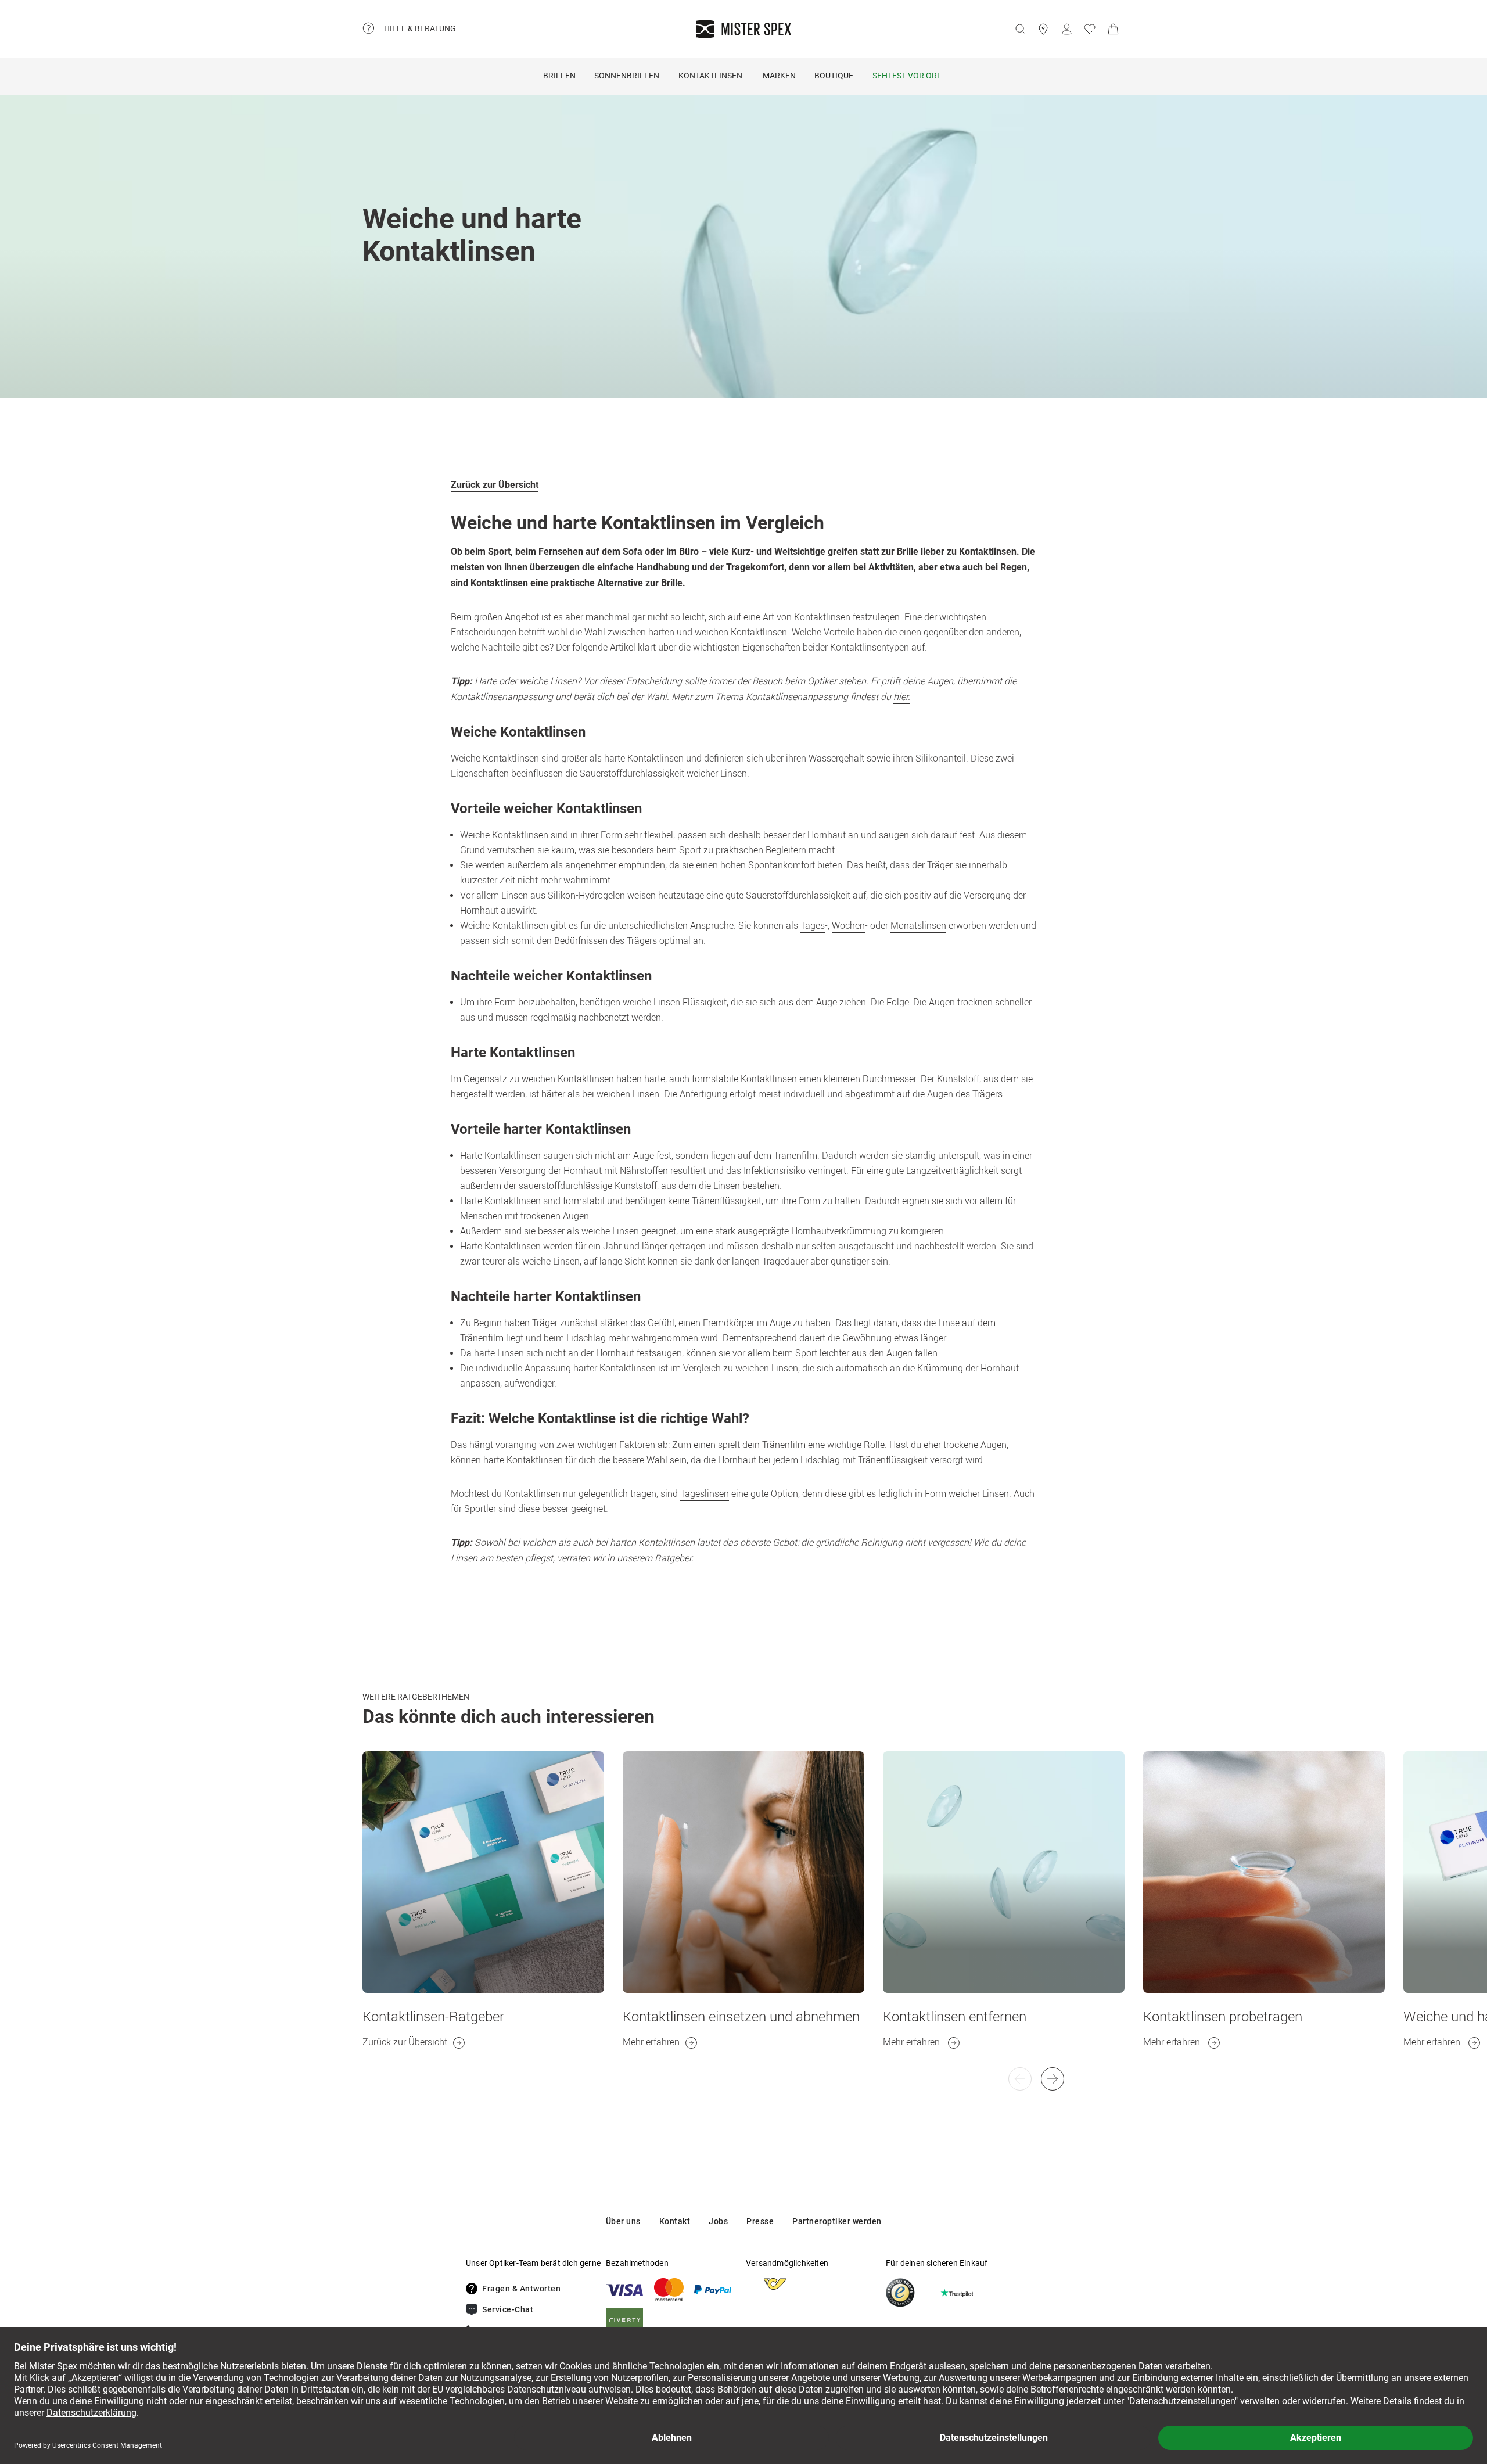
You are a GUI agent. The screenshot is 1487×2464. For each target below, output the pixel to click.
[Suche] (1020, 29)
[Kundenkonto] (1066, 29)
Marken (779, 76)
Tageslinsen (705, 1493)
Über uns (623, 2221)
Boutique (834, 76)
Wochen (848, 925)
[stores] (1043, 29)
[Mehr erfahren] (743, 1872)
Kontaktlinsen (710, 76)
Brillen (559, 76)
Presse (760, 2221)
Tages (813, 925)
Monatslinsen (918, 925)
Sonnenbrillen (627, 76)
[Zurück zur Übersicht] (483, 1872)
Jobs (718, 2221)
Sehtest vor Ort (907, 76)
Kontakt (675, 2221)
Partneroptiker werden (837, 2221)
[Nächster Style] (1020, 2079)
